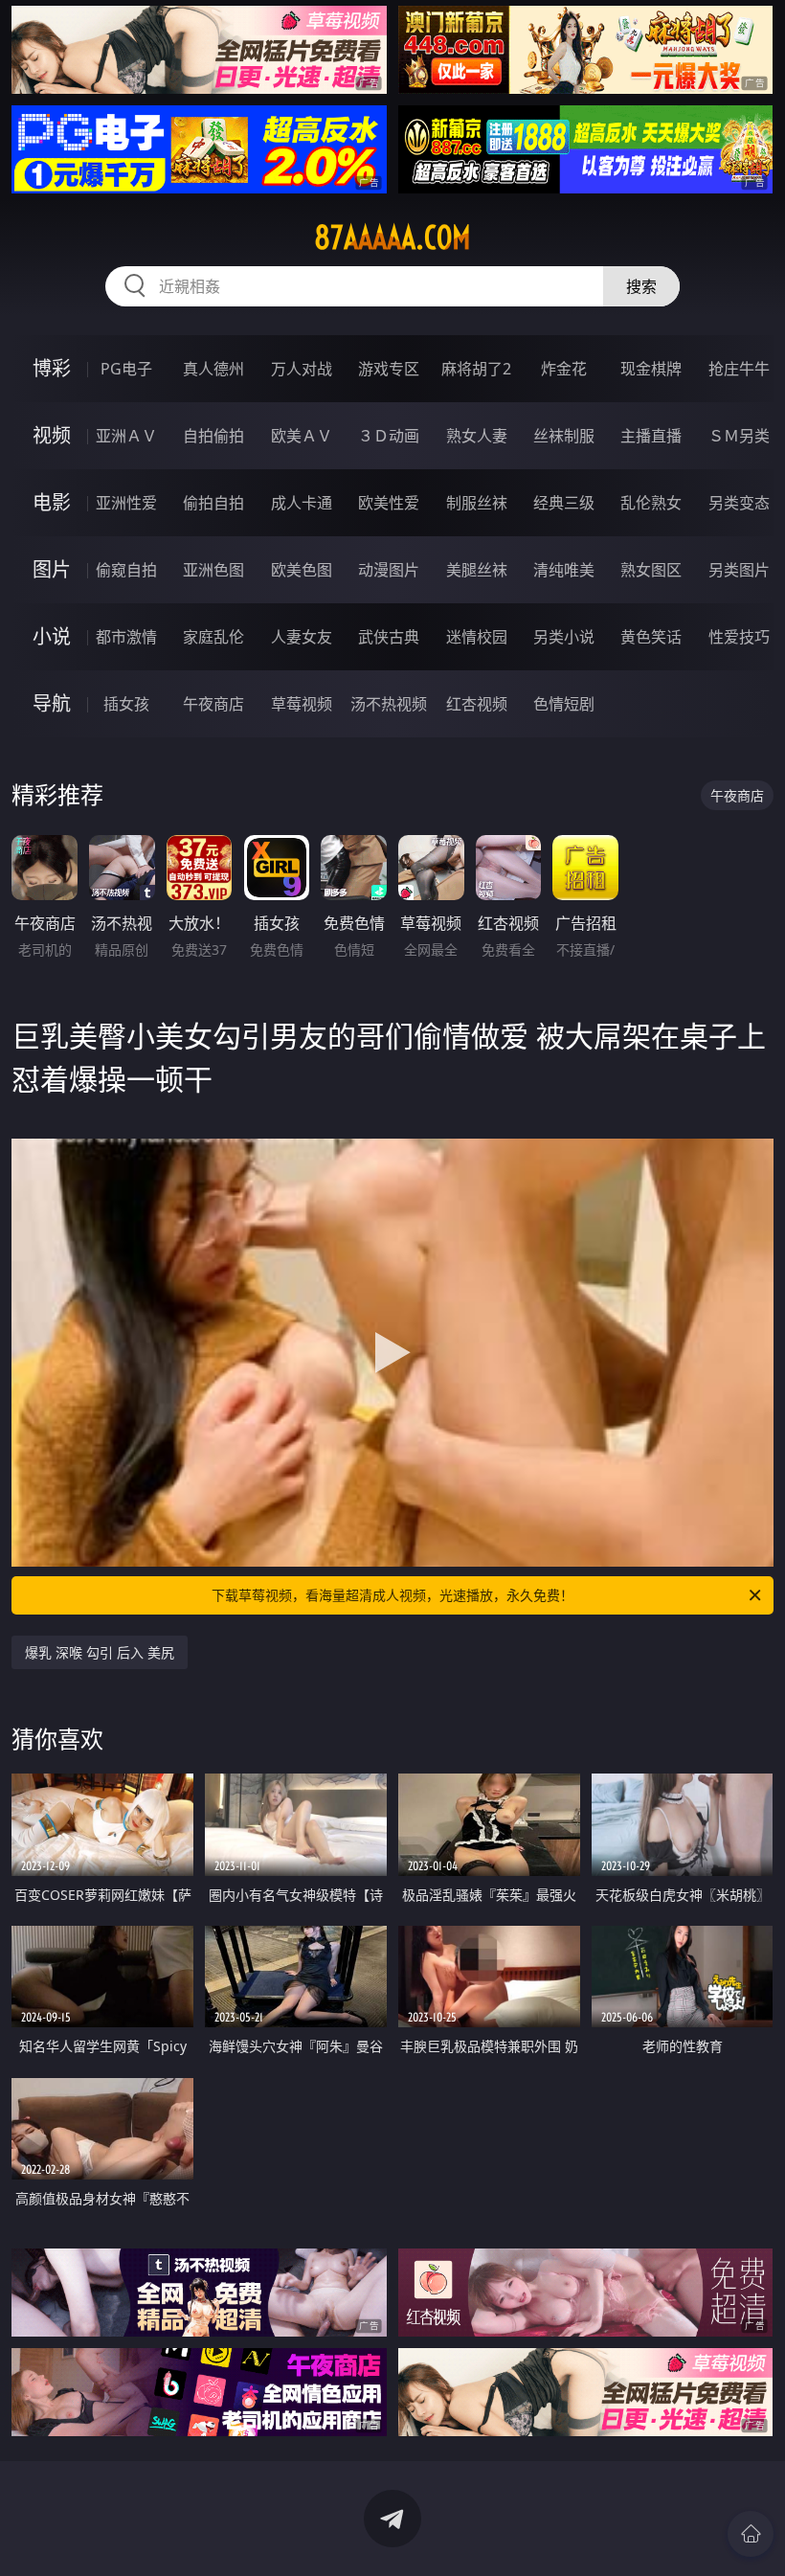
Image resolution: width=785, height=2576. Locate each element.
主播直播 (651, 436)
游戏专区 (389, 369)
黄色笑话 (651, 637)
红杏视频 (477, 704)
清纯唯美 (564, 570)
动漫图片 (389, 570)
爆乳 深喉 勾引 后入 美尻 (100, 1652)
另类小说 (564, 637)
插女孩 (126, 704)
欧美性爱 (389, 503)
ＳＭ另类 (739, 436)
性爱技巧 (739, 637)
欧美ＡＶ (302, 436)
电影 (52, 502)
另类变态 (739, 503)
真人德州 (213, 369)
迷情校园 (477, 637)
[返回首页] (751, 2534)
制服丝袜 (477, 503)
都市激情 (126, 637)
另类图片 (739, 570)
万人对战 (302, 369)
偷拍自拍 (213, 503)
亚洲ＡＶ (126, 436)
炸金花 (564, 369)
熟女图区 (651, 570)
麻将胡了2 (476, 369)
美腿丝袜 (477, 570)
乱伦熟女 (651, 503)
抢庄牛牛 (739, 369)
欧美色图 (302, 570)
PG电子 (126, 369)
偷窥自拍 (126, 570)
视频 (52, 435)
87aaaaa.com (392, 237)
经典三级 (564, 503)
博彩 (52, 368)
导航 (52, 703)
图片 (52, 569)
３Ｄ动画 (389, 436)
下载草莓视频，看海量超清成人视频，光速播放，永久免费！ (392, 1595)
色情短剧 (564, 704)
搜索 (641, 286)
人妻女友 (302, 637)
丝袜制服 (564, 436)
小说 (52, 636)
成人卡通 (302, 503)
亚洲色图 (213, 570)
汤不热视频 (389, 704)
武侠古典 (389, 637)
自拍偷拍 (213, 436)
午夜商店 (213, 704)
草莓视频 (302, 704)
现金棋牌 (651, 369)
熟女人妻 (477, 436)
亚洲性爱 (126, 503)
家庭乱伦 (213, 637)
